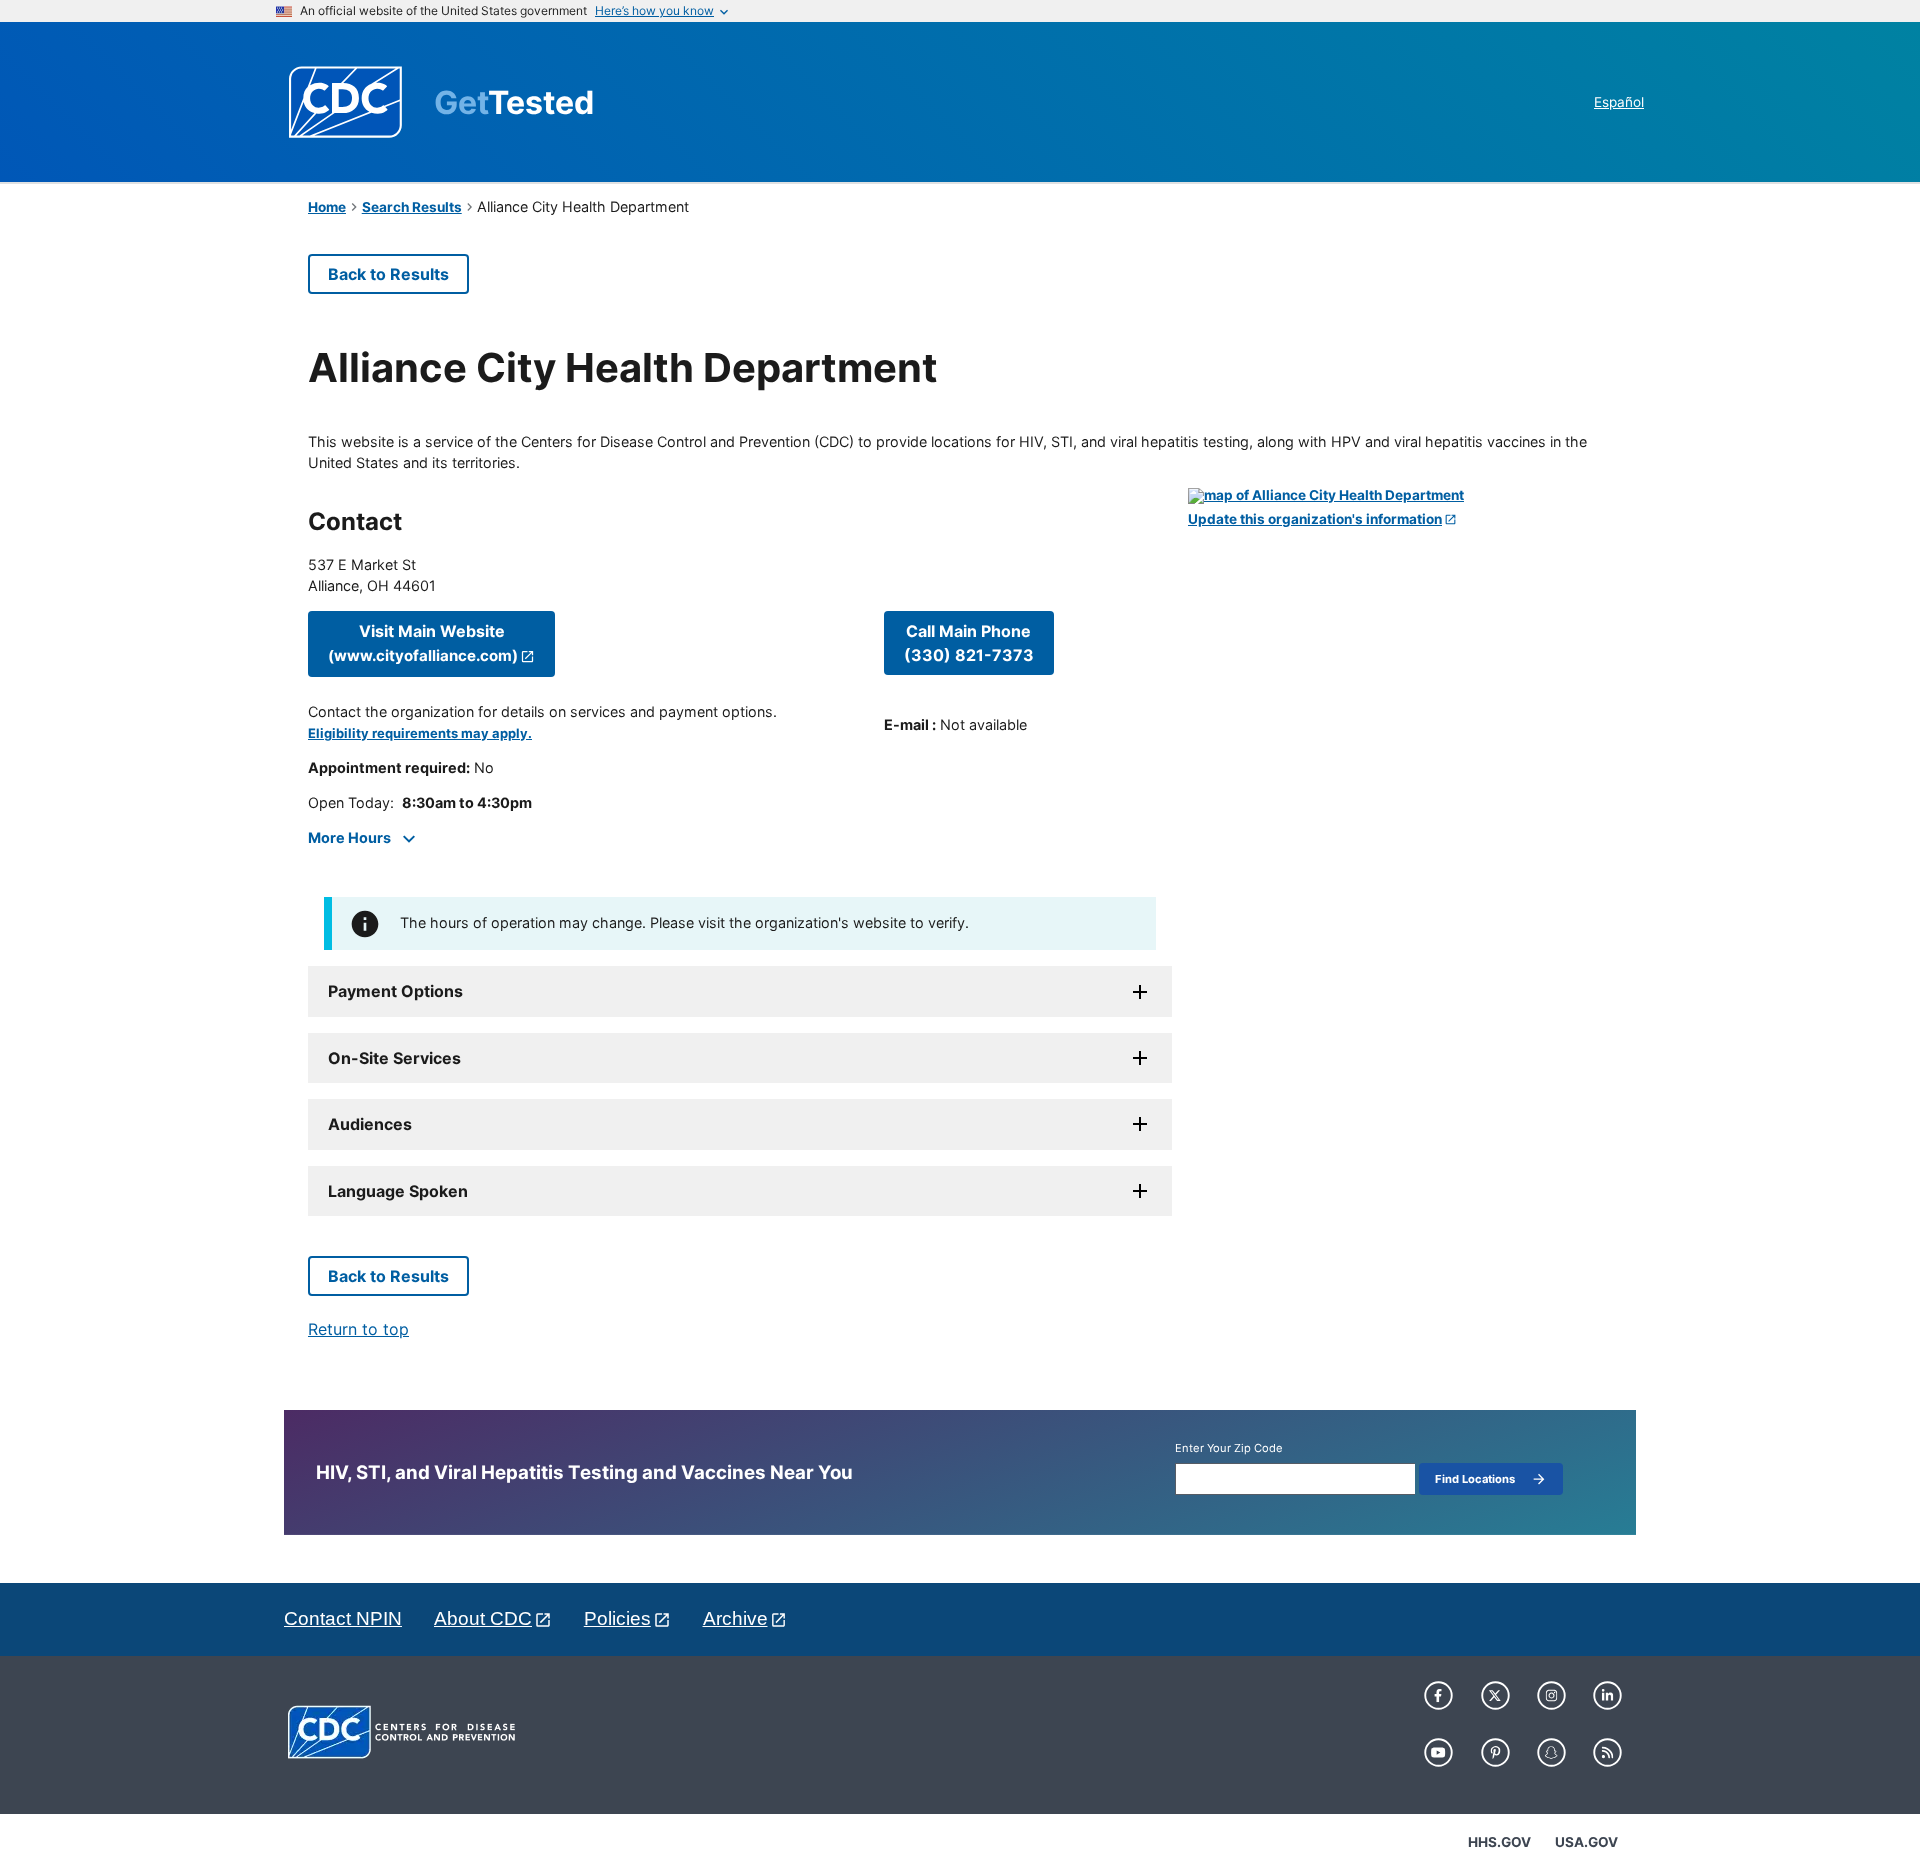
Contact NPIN (343, 1618)
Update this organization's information (1315, 519)
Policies (617, 1618)
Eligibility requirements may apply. (420, 733)
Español (1619, 102)
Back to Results (388, 274)
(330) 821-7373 (969, 643)
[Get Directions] (1400, 496)
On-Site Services (394, 1058)
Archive (735, 1618)
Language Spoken (398, 1191)
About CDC (483, 1618)
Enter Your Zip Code (1229, 1448)
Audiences (370, 1124)
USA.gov (1586, 1842)
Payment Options (395, 991)
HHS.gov (1499, 1842)
